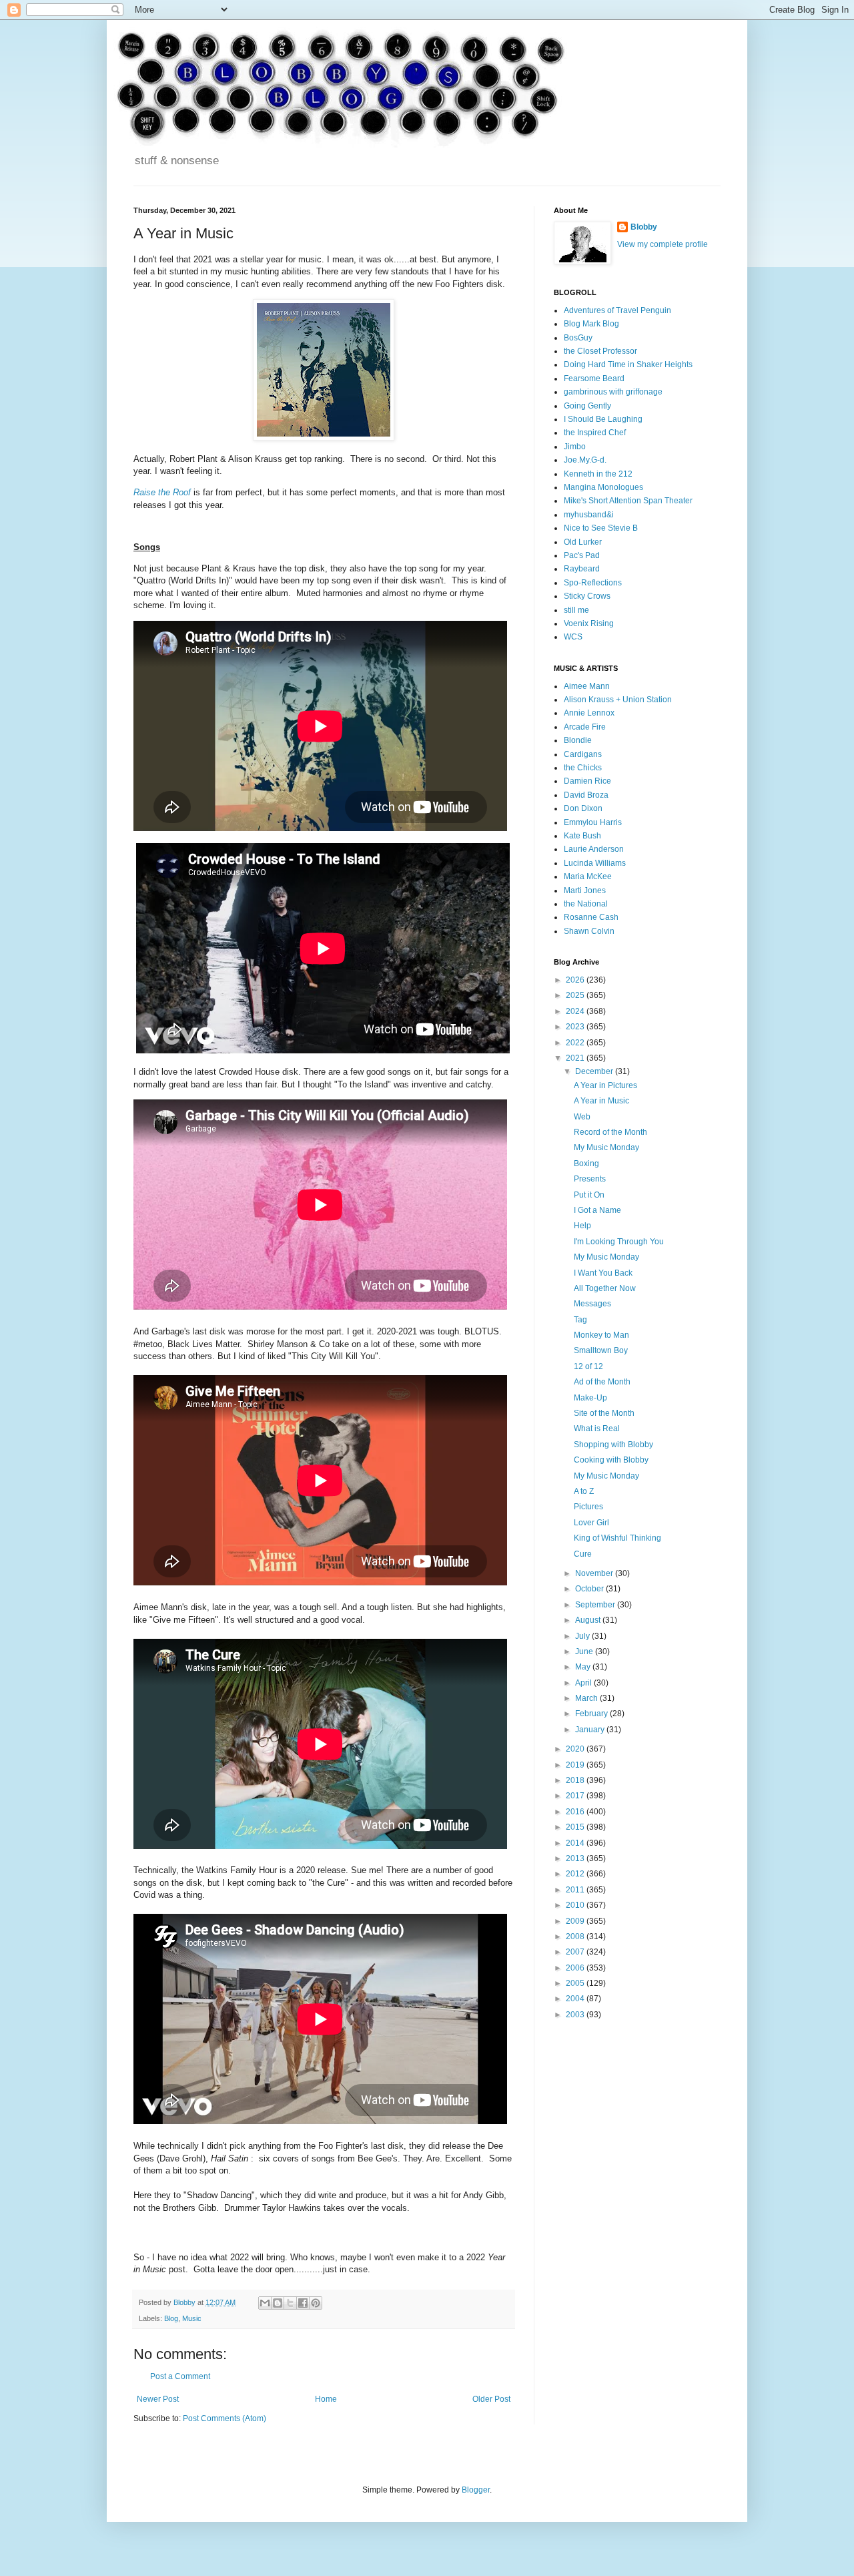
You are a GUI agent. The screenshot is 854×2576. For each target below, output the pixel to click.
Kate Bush (582, 836)
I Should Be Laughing (603, 419)
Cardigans (583, 754)
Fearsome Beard (594, 378)
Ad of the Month (602, 1382)
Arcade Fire (585, 727)
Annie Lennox (589, 713)
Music (192, 2318)
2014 (576, 1843)
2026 (576, 980)
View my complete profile (663, 244)
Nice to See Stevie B (601, 528)
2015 (576, 1827)
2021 (576, 1058)
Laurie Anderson (594, 849)
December (595, 1071)
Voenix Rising (589, 623)
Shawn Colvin (589, 931)
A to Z (584, 1491)
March (587, 1698)
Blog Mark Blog (591, 324)
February (592, 1714)
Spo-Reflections (593, 583)
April (584, 1683)
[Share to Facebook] (303, 2303)
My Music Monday (606, 1147)
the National (586, 904)
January (591, 1730)
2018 (576, 1780)
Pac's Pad (582, 555)
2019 (576, 1765)
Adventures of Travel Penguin (617, 310)
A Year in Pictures (605, 1085)
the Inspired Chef (595, 433)
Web (582, 1117)
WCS (573, 637)
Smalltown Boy (601, 1350)
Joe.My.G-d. (585, 460)
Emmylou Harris (593, 822)
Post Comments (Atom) (225, 2418)
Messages (592, 1304)
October (590, 1589)
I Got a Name (597, 1210)
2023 (576, 1027)
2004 (576, 1999)
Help (582, 1226)
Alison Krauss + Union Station (618, 700)
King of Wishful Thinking (617, 1538)
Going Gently (587, 406)
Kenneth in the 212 (598, 474)
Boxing (586, 1164)
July (583, 1636)
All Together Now (605, 1288)
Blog (171, 2318)
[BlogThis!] (278, 2303)
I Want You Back (603, 1273)
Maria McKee (588, 876)
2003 (576, 2015)
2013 (576, 1858)
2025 (576, 995)
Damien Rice (587, 781)
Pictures (588, 1507)
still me (576, 610)
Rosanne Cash (591, 917)
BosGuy (578, 338)
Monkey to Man (601, 1335)
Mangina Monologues (603, 487)
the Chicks (583, 768)
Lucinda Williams (595, 863)
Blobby (644, 227)
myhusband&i (589, 515)
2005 (576, 1983)
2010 (576, 1905)
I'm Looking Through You (619, 1242)
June (585, 1651)
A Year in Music (601, 1101)
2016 (576, 1812)
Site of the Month (604, 1413)
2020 (576, 1749)
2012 (576, 1874)
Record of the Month (610, 1132)
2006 (576, 1968)
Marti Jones (585, 890)
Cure (583, 1554)
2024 (576, 1011)
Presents (590, 1179)
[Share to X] (290, 2303)
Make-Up (590, 1398)
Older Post (491, 2399)
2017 (576, 1796)
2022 (576, 1043)
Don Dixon (583, 808)
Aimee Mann (587, 686)
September (596, 1605)
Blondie (578, 740)
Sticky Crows (587, 596)
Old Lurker (583, 542)
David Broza (586, 795)
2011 (576, 1890)
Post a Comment (180, 2376)
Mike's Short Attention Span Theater (628, 501)
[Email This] (265, 2303)
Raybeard (582, 569)
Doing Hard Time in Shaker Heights (628, 364)
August (589, 1620)
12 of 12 (588, 1366)
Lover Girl (591, 1523)
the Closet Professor (600, 351)
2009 (576, 1921)
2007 (576, 1952)
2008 (576, 1937)
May (584, 1667)
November (595, 1573)
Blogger (476, 2490)
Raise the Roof (162, 492)
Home (326, 2399)
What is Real (597, 1429)
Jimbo (575, 447)
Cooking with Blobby (611, 1460)
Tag (580, 1320)
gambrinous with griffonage (613, 392)
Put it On (589, 1195)
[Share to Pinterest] (316, 2303)
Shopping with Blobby (613, 1445)
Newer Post (158, 2399)
